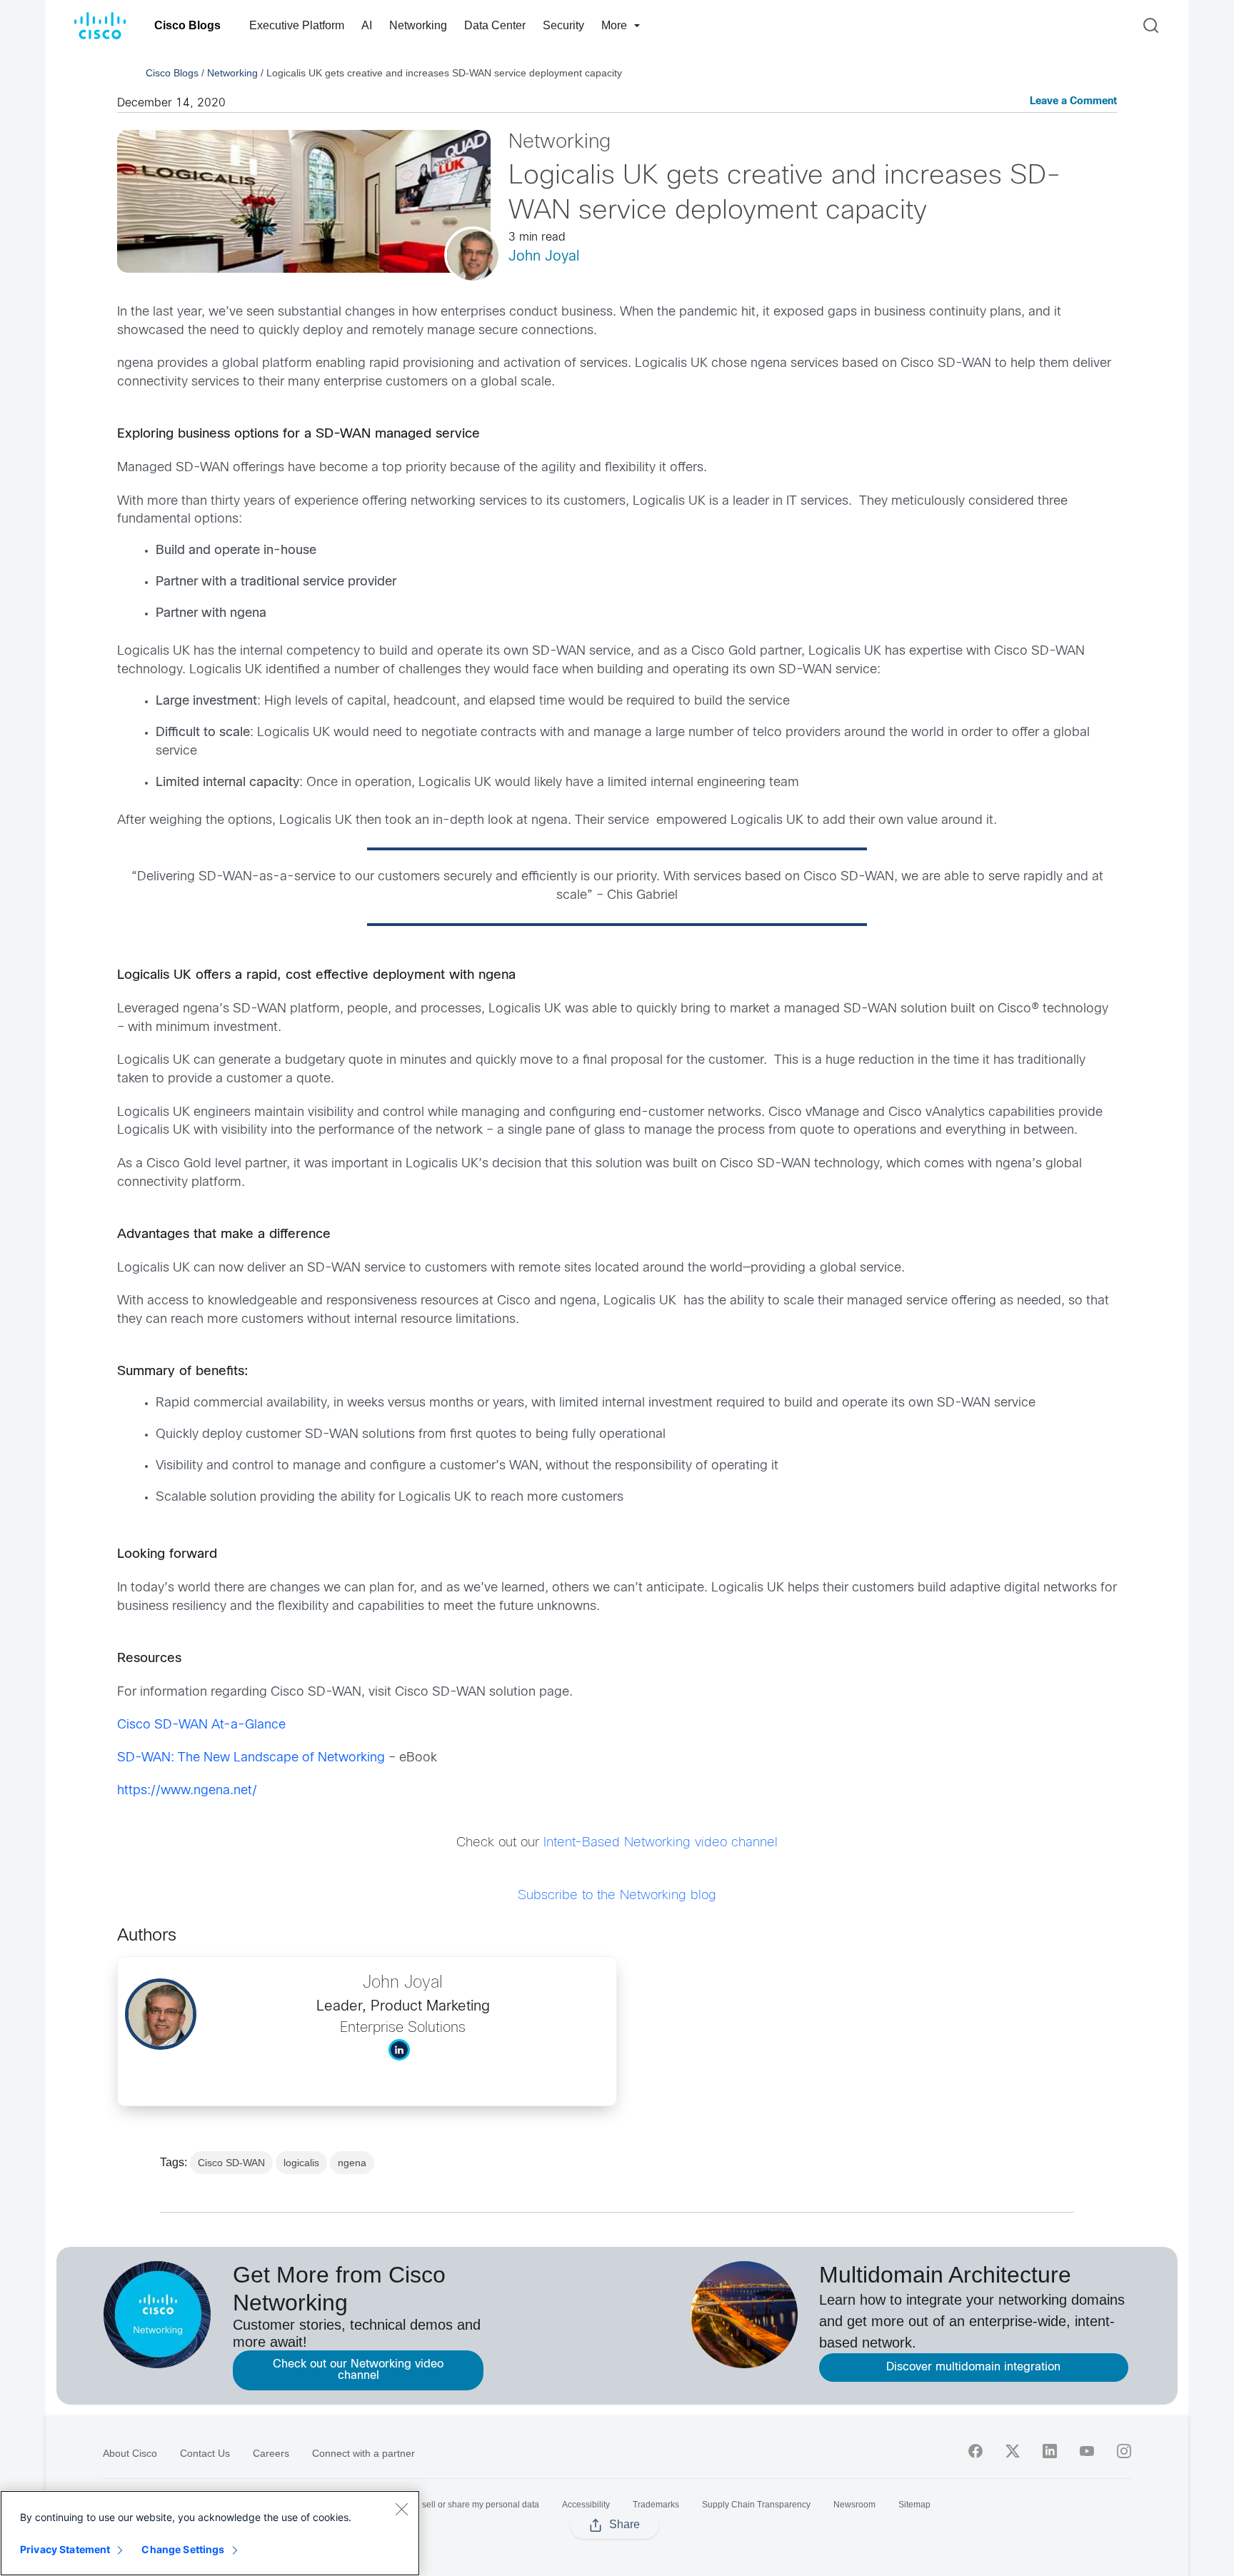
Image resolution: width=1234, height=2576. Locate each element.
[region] (210, 2533)
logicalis (301, 2163)
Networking (418, 25)
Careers (271, 2453)
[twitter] (1013, 2451)
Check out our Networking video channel (358, 2370)
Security (563, 25)
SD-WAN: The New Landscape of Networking (251, 1758)
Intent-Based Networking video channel (661, 1843)
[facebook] (975, 2451)
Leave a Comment (1073, 102)
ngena (352, 2163)
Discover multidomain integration (973, 2367)
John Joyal (544, 257)
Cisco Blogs (187, 25)
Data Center (495, 25)
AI (367, 25)
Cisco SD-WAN (231, 2163)
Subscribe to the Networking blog (617, 1896)
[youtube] (1087, 2451)
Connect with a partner (363, 2453)
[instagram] (1124, 2451)
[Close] (401, 2509)
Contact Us (205, 2453)
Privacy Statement (65, 2549)
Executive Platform (297, 25)
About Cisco (130, 2453)
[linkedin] (1050, 2451)
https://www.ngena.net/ (187, 1791)
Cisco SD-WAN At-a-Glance (201, 1725)
